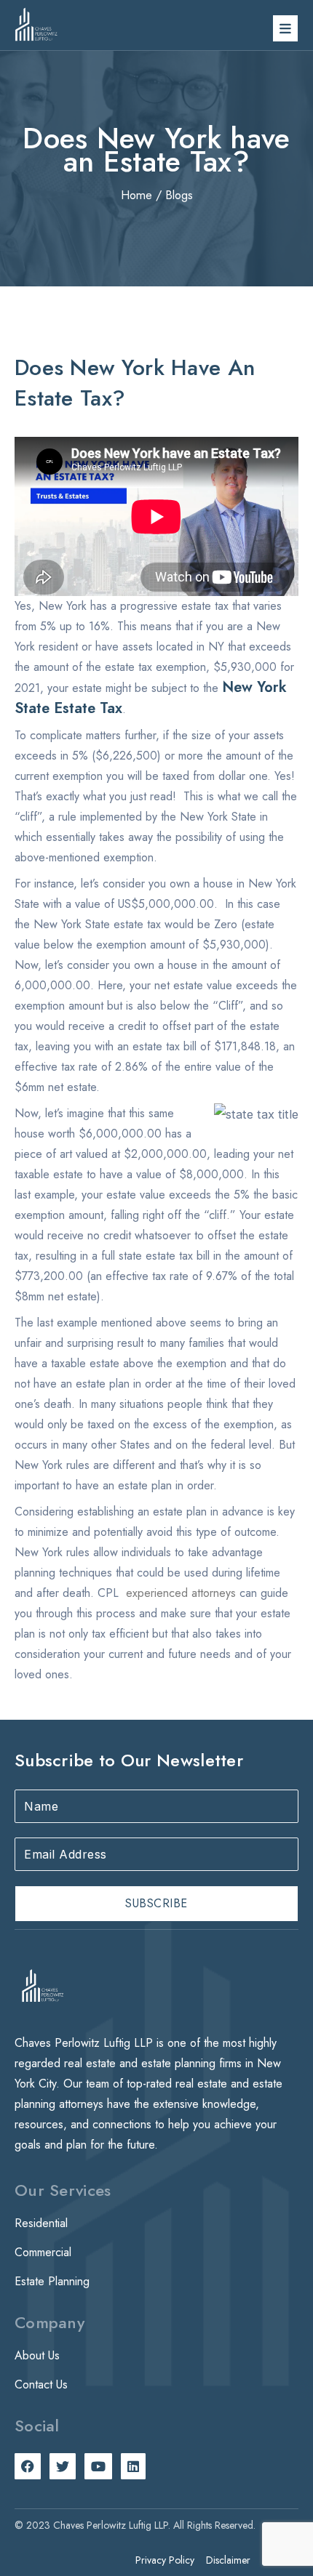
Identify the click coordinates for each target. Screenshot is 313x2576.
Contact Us (41, 2384)
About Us (37, 2355)
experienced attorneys (181, 1593)
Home (136, 195)
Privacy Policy (165, 2560)
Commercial (43, 2252)
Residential (41, 2223)
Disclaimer (228, 2560)
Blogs (179, 195)
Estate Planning (52, 2281)
